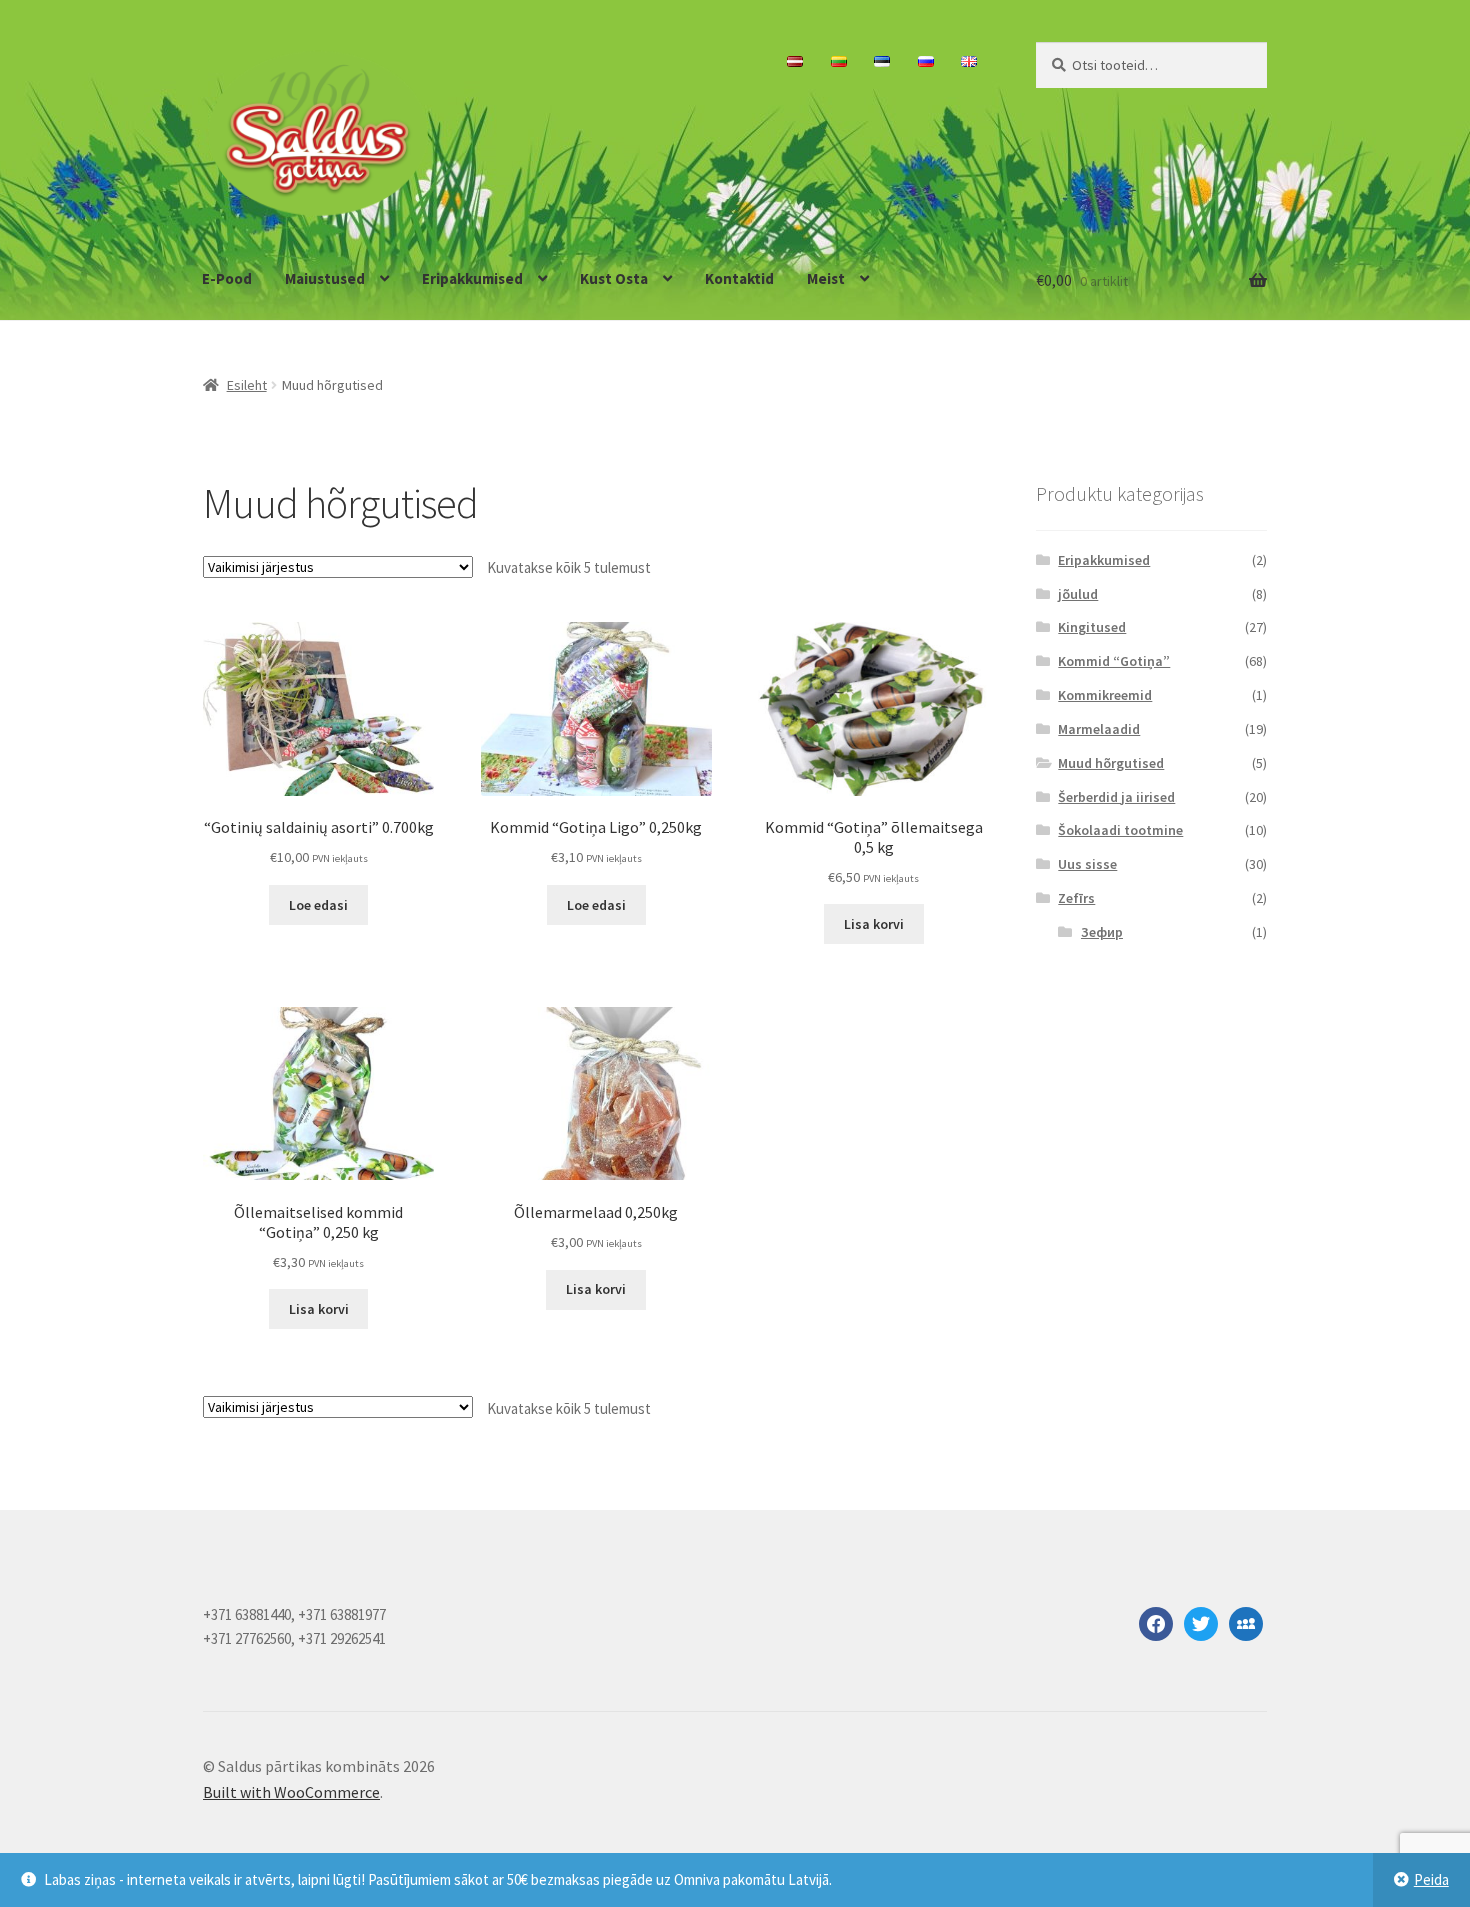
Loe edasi (318, 905)
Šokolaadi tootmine (1120, 830)
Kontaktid (739, 278)
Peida (1431, 1879)
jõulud (1078, 594)
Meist (826, 278)
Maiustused (325, 278)
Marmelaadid (1099, 729)
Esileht (247, 385)
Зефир (1102, 932)
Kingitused (1092, 627)
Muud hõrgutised (1111, 763)
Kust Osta (614, 278)
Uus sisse (1087, 864)
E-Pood (227, 278)
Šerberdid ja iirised (1116, 797)
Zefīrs (1076, 898)
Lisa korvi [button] (874, 924)
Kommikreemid (1105, 695)
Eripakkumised (472, 278)
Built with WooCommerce (291, 1792)
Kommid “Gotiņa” (1114, 661)
